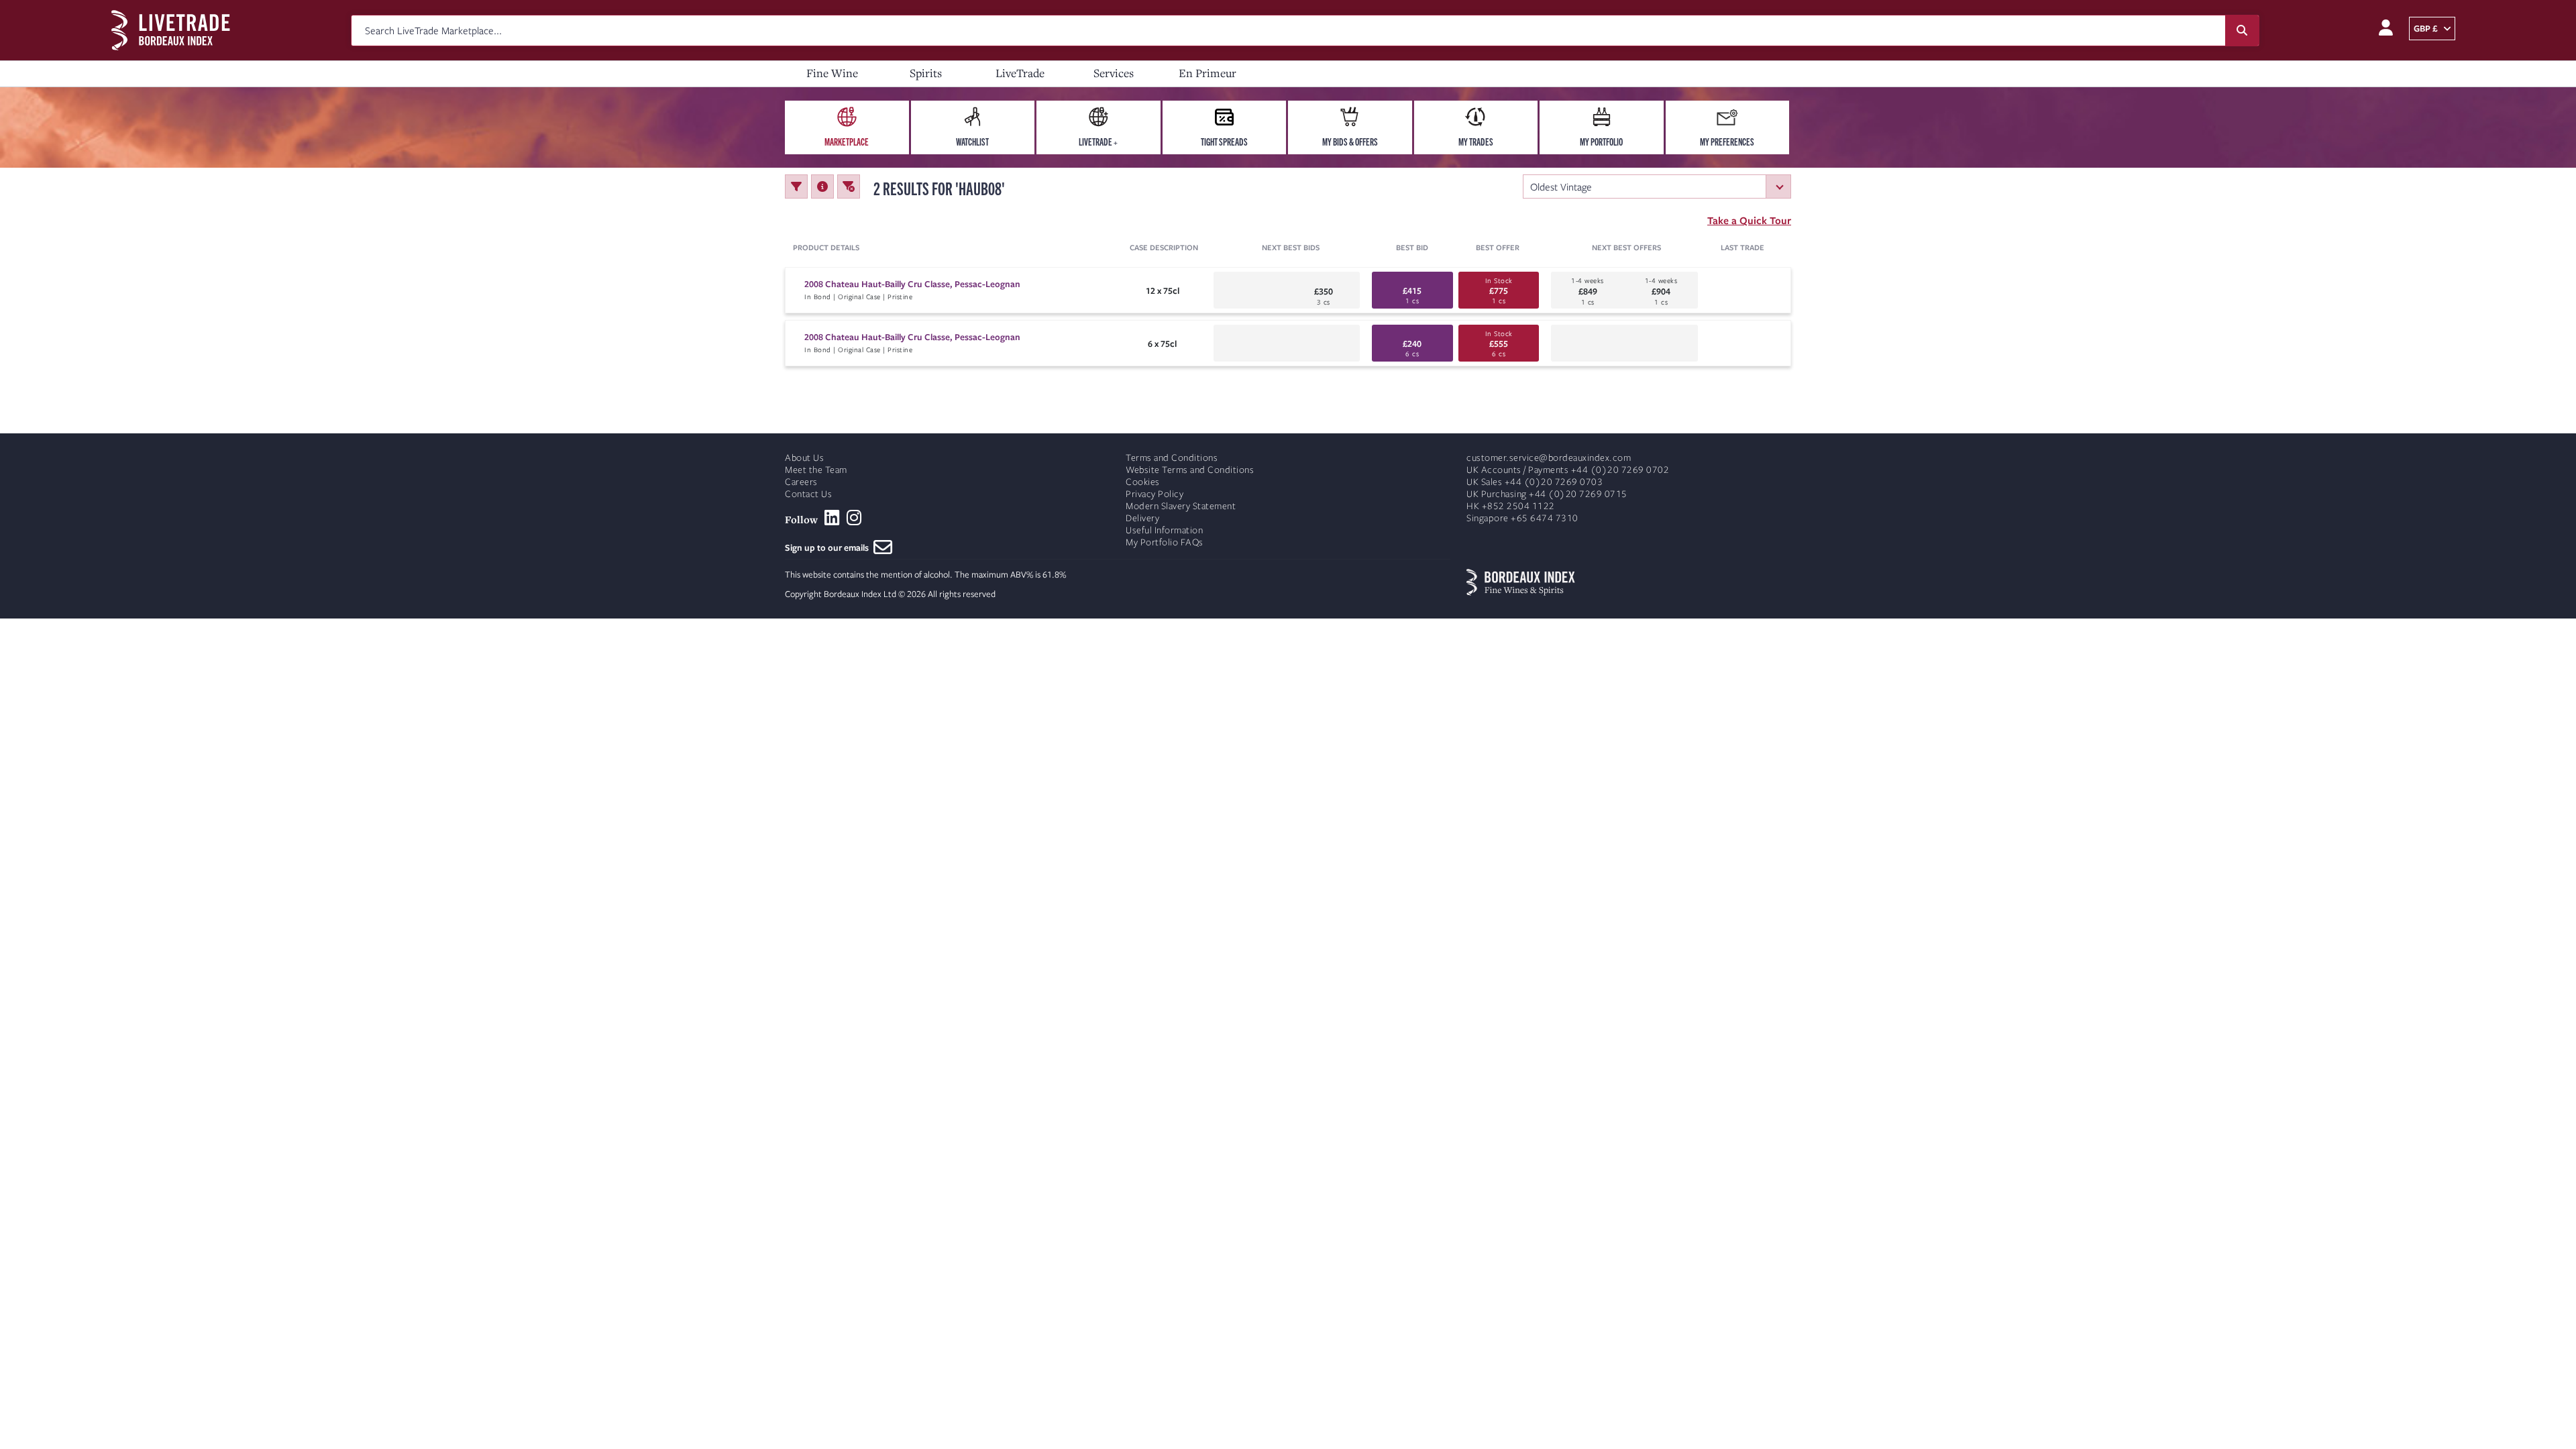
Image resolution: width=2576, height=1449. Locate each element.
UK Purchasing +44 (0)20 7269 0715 (1547, 494)
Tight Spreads (1224, 142)
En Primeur (1207, 73)
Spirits (926, 73)
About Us (804, 458)
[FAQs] (822, 186)
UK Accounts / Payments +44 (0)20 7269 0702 (1568, 470)
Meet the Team (816, 470)
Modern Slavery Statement (1181, 506)
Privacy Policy (1155, 494)
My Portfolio (1601, 142)
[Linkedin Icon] (832, 518)
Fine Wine (832, 73)
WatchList (972, 142)
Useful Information (1164, 530)
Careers (801, 482)
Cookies (1143, 482)
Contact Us (808, 494)
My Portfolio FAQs (1165, 542)
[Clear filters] (849, 186)
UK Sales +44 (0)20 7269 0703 (1535, 482)
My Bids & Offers (1350, 142)
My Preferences (1727, 142)
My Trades (1476, 142)
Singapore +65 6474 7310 (1522, 518)
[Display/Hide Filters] (796, 186)
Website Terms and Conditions (1190, 470)
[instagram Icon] (854, 518)
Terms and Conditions (1172, 458)
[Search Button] (2242, 31)
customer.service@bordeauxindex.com (1549, 458)
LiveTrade (1020, 73)
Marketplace (847, 142)
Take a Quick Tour (1749, 220)
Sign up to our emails (829, 547)
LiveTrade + (1098, 142)
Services (1114, 73)
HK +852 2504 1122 (1511, 506)
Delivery (1142, 518)
